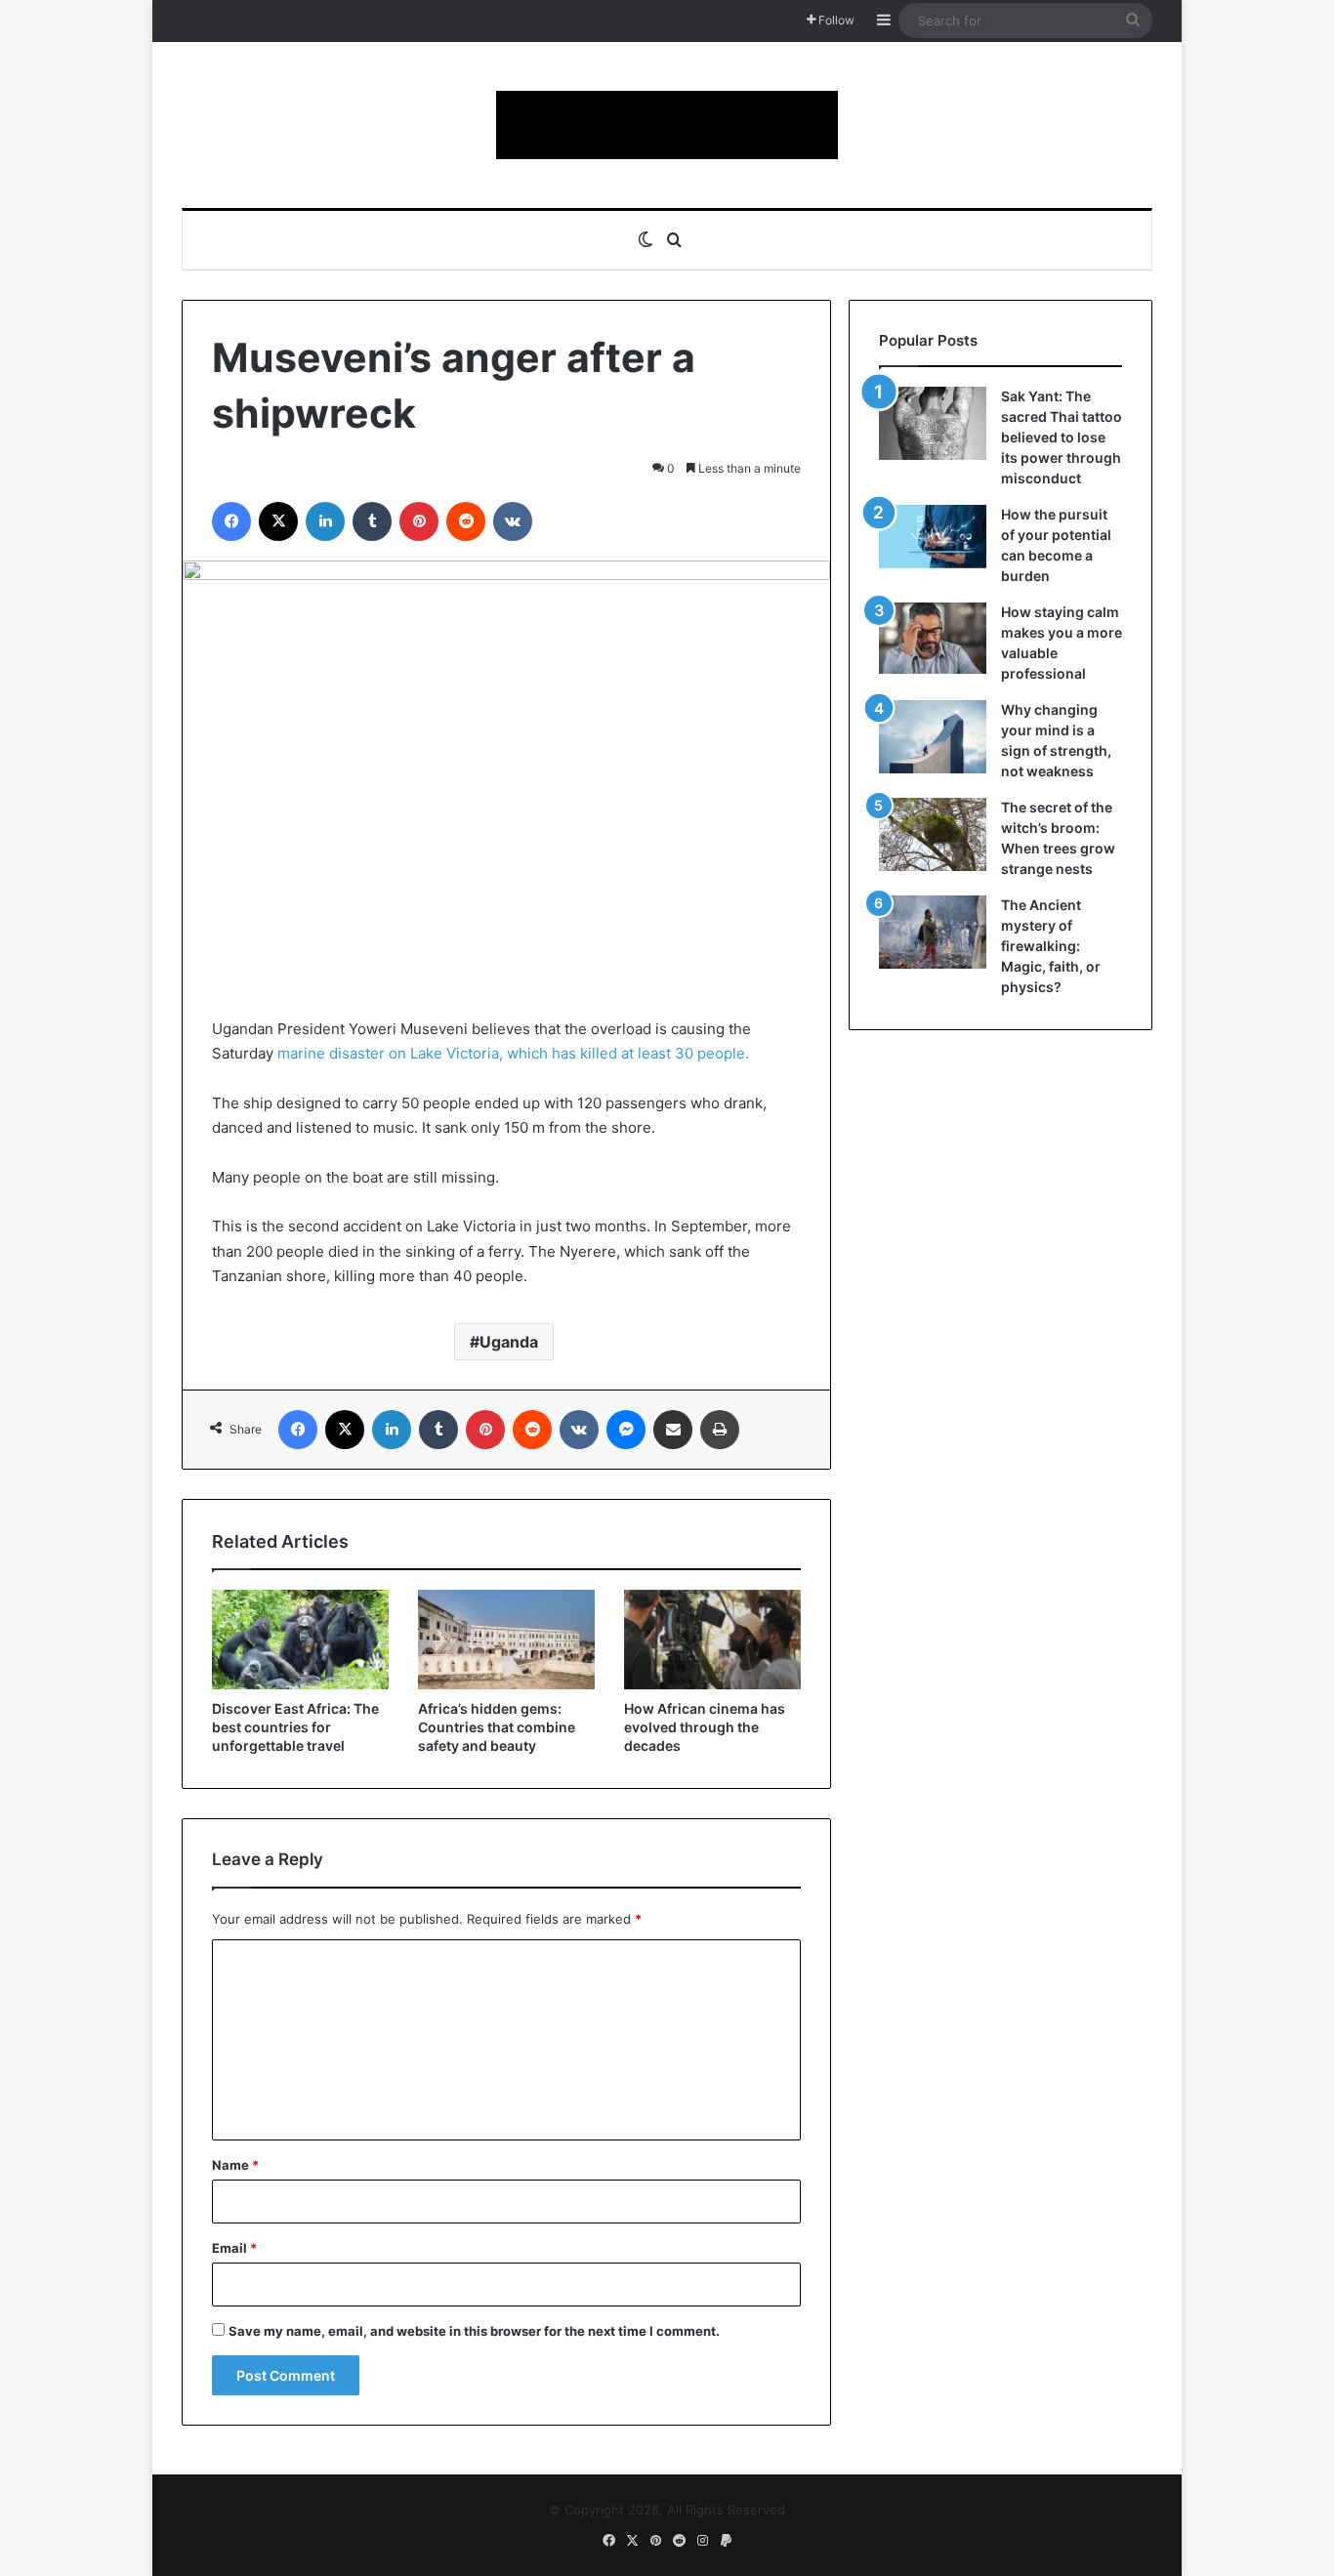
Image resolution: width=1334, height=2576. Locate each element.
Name (235, 2165)
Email (234, 2248)
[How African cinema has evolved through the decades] (712, 1640)
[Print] (720, 1430)
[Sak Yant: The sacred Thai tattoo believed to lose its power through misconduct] (933, 423)
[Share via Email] (673, 1430)
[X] (278, 521)
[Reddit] (466, 521)
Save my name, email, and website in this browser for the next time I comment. (474, 2331)
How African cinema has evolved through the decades (705, 1727)
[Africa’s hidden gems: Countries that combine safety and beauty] (506, 1640)
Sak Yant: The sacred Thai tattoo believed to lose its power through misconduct (1062, 437)
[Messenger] (626, 1430)
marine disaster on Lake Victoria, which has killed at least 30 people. (513, 1053)
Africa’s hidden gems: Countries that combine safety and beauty (497, 1727)
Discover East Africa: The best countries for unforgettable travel (295, 1727)
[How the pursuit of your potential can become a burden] (933, 540)
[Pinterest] (419, 521)
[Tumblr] (372, 521)
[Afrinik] (667, 125)
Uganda (509, 1342)
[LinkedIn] (325, 521)
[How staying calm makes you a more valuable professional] (933, 638)
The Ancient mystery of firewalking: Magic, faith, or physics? (1051, 946)
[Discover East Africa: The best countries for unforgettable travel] (300, 1640)
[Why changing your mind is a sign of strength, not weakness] (933, 737)
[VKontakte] (513, 521)
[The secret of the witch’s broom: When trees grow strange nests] (933, 834)
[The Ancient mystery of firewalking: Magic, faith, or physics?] (933, 932)
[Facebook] (231, 521)
